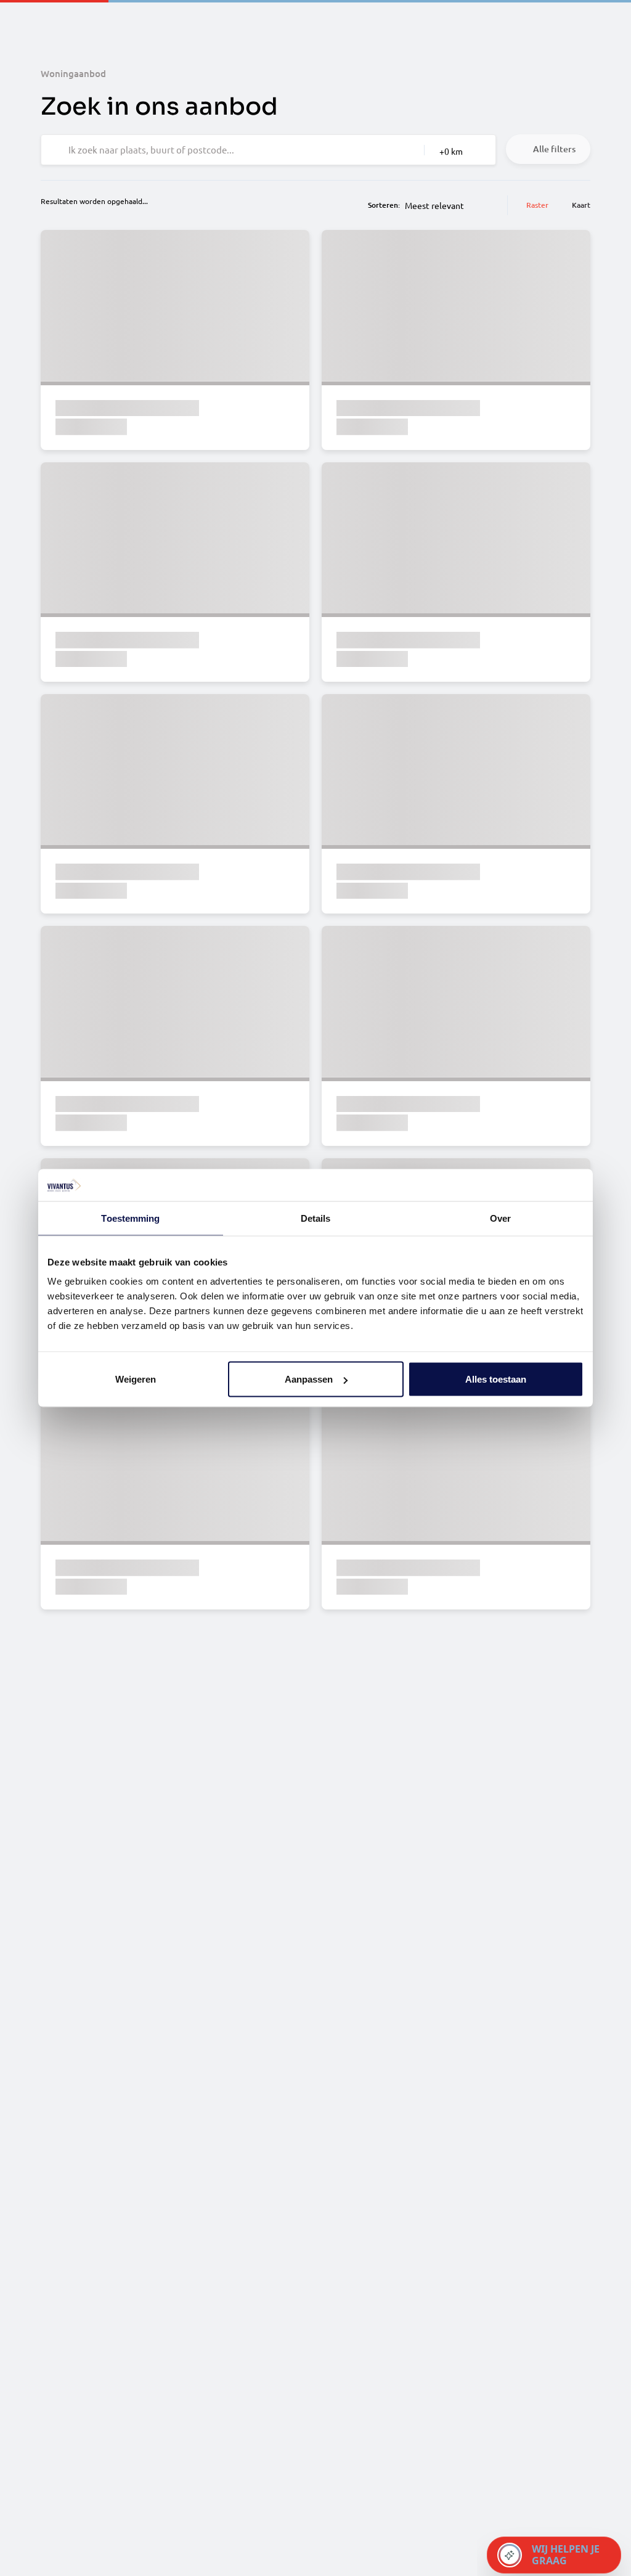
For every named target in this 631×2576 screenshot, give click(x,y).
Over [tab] (500, 1218)
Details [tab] (316, 1218)
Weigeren (136, 1379)
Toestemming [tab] (130, 1218)
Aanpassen (309, 1379)
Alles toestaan (496, 1379)
